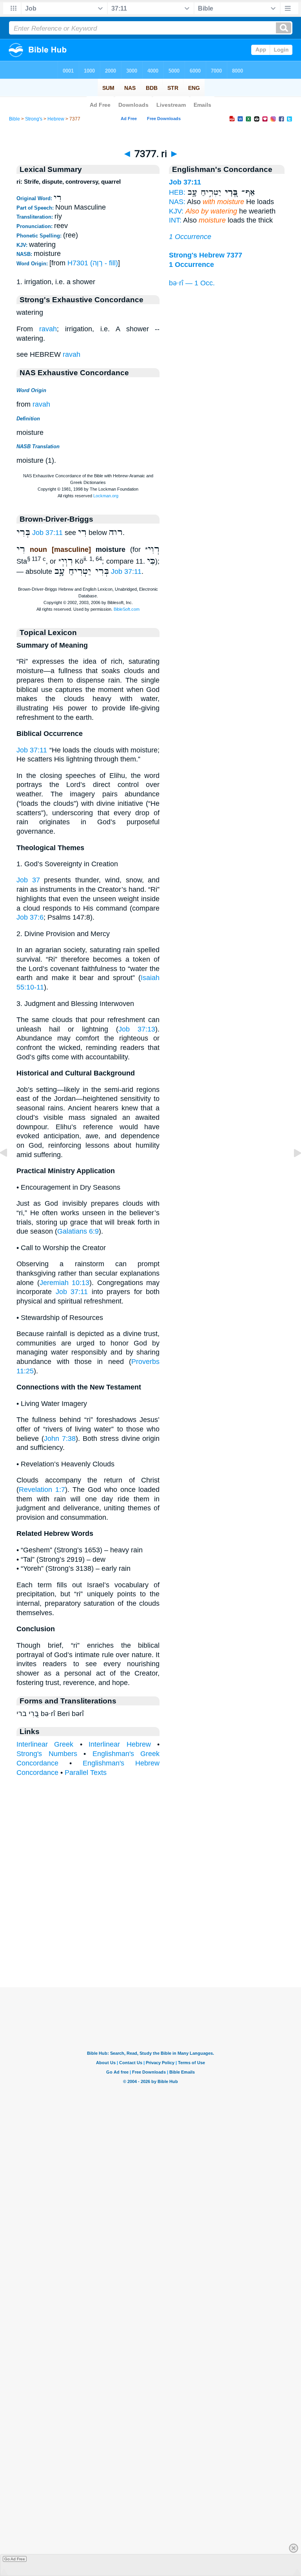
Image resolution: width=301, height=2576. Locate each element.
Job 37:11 (47, 533)
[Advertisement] (150, 1939)
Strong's (34, 119)
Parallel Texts (86, 1773)
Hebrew (56, 119)
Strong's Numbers (47, 1754)
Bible (15, 119)
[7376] (10, 1170)
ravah (48, 329)
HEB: (177, 192)
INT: (175, 220)
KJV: (176, 211)
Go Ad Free (15, 2559)
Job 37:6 (30, 917)
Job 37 (28, 880)
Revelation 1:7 (42, 1490)
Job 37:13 (137, 1029)
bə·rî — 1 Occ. (192, 283)
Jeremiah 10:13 (65, 1283)
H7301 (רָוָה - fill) (93, 263)
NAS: (177, 202)
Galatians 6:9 (78, 1231)
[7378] (291, 1170)
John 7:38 (60, 1439)
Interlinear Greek (45, 1744)
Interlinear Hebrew (120, 1744)
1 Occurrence (190, 237)
